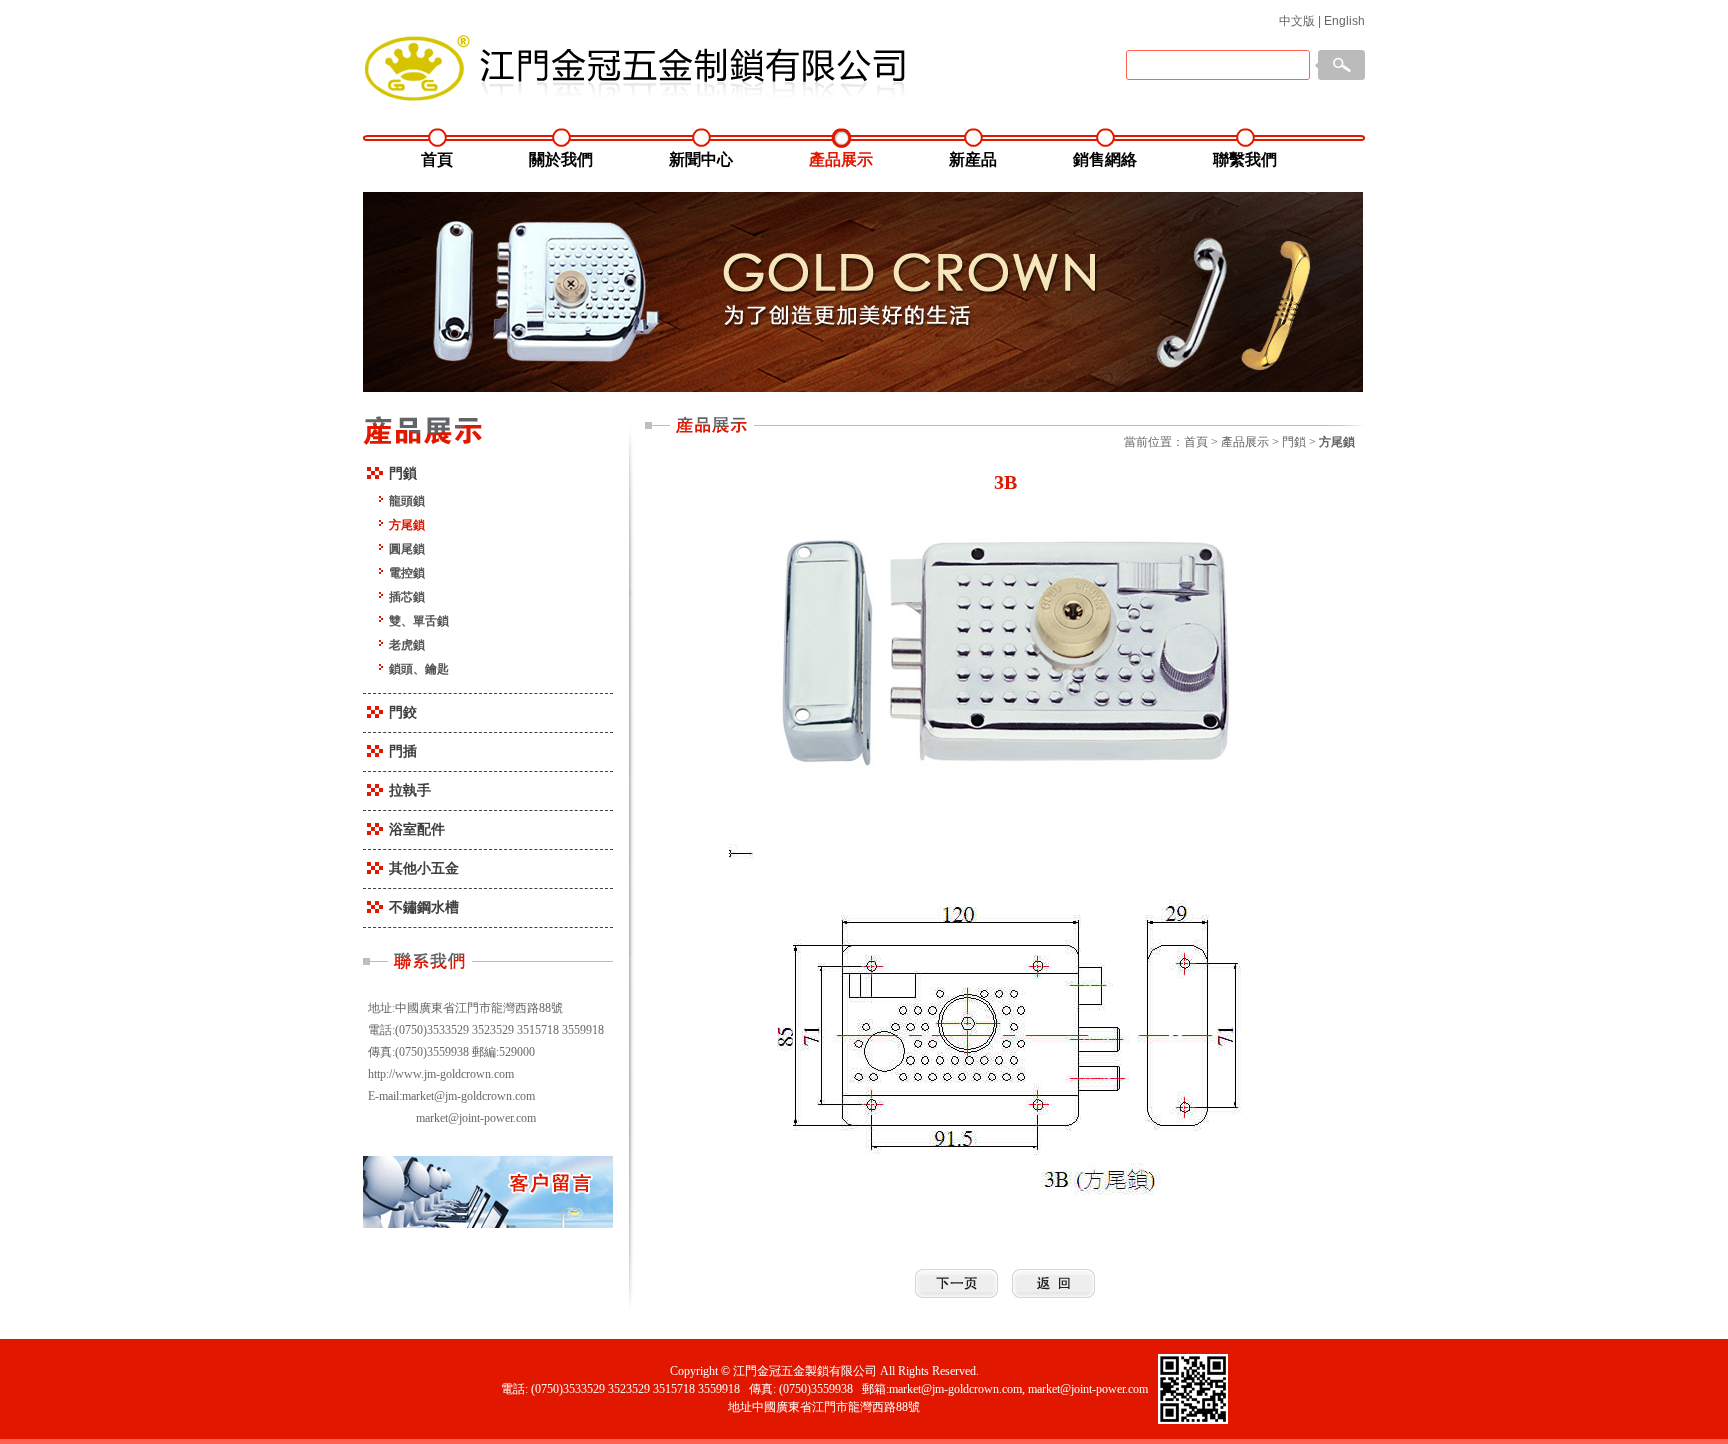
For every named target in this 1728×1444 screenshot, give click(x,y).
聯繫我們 (1245, 159)
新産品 (973, 159)
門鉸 (403, 712)
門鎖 (403, 473)
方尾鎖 (407, 525)
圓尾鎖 (407, 549)
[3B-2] (956, 1283)
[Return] (1053, 1283)
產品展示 (841, 159)
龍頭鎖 (407, 501)
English (1344, 21)
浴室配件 (417, 829)
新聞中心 (701, 159)
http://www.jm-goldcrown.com (441, 1074)
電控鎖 (407, 573)
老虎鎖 (407, 645)
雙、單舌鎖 (419, 621)
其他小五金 (424, 868)
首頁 (437, 159)
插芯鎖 (407, 597)
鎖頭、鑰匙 (419, 669)
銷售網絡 (1105, 159)
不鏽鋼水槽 (424, 907)
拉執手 (410, 790)
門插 (403, 751)
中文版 (1297, 21)
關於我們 (561, 159)
